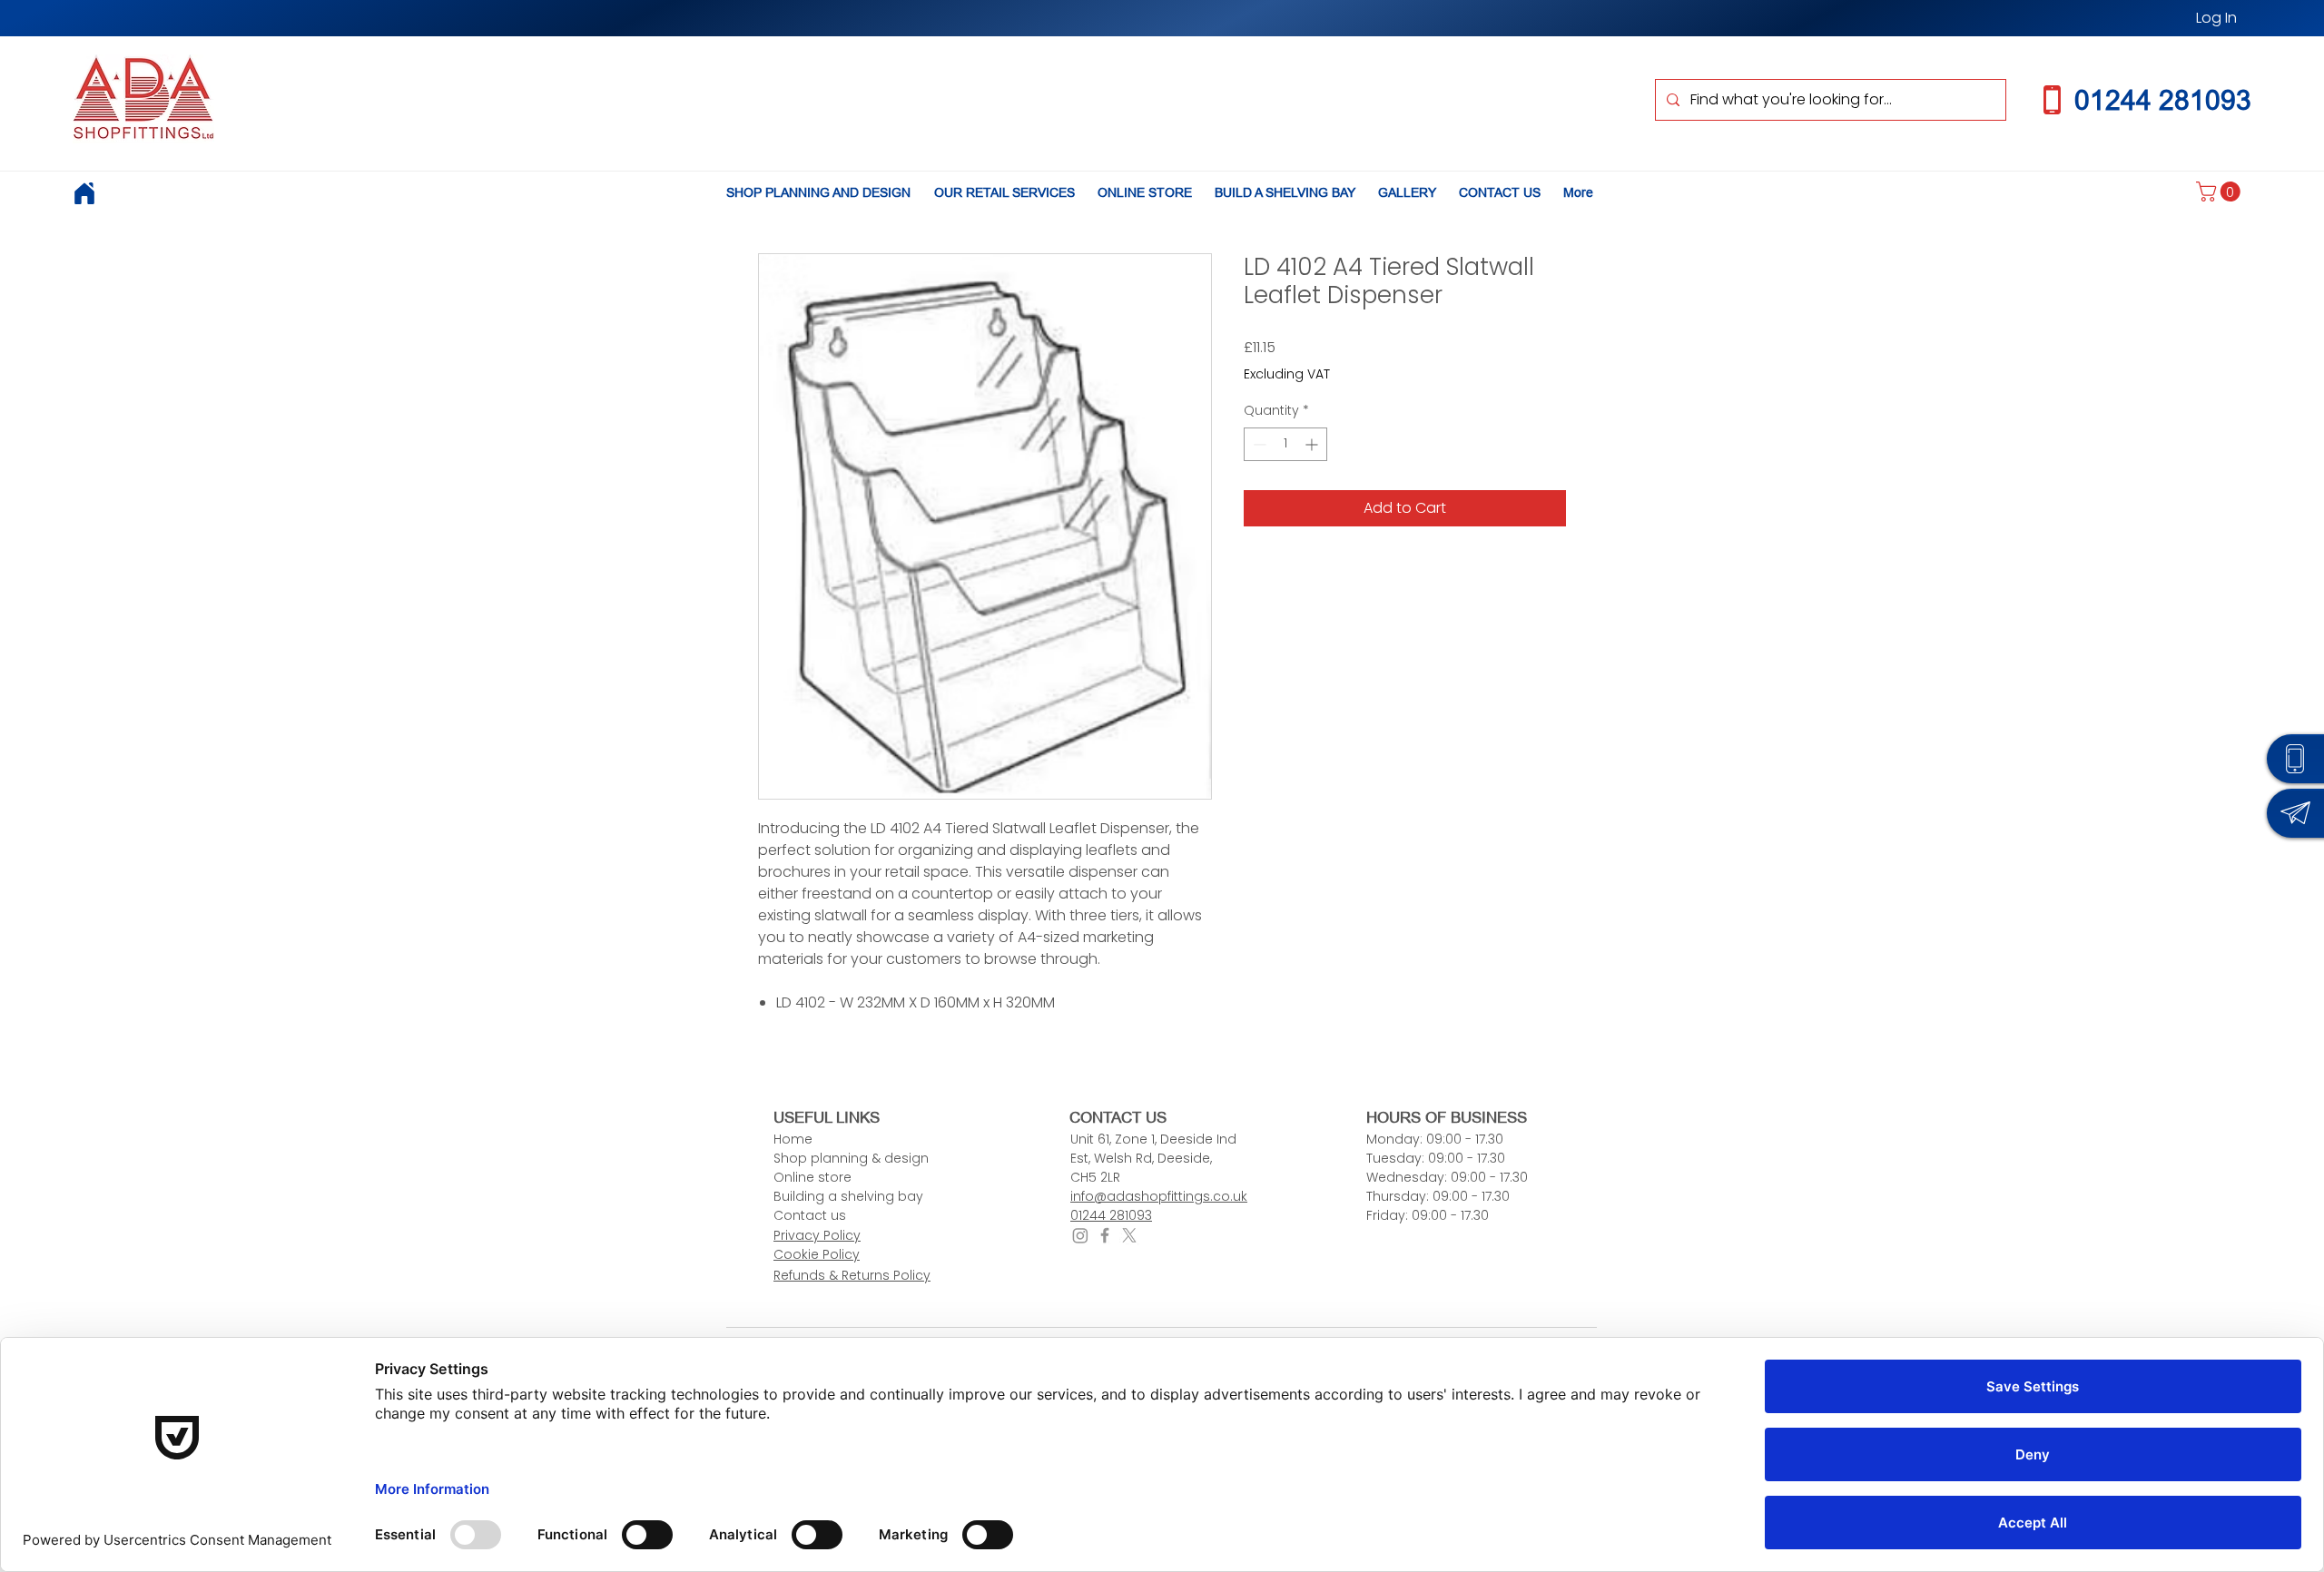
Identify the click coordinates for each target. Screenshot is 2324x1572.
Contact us (810, 1215)
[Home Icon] (84, 193)
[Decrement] (1258, 444)
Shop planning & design (851, 1158)
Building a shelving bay (848, 1196)
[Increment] (1313, 444)
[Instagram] (1080, 1235)
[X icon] (1129, 1235)
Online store (812, 1177)
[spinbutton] (1285, 444)
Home (793, 1139)
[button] (2221, 192)
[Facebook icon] (1105, 1235)
